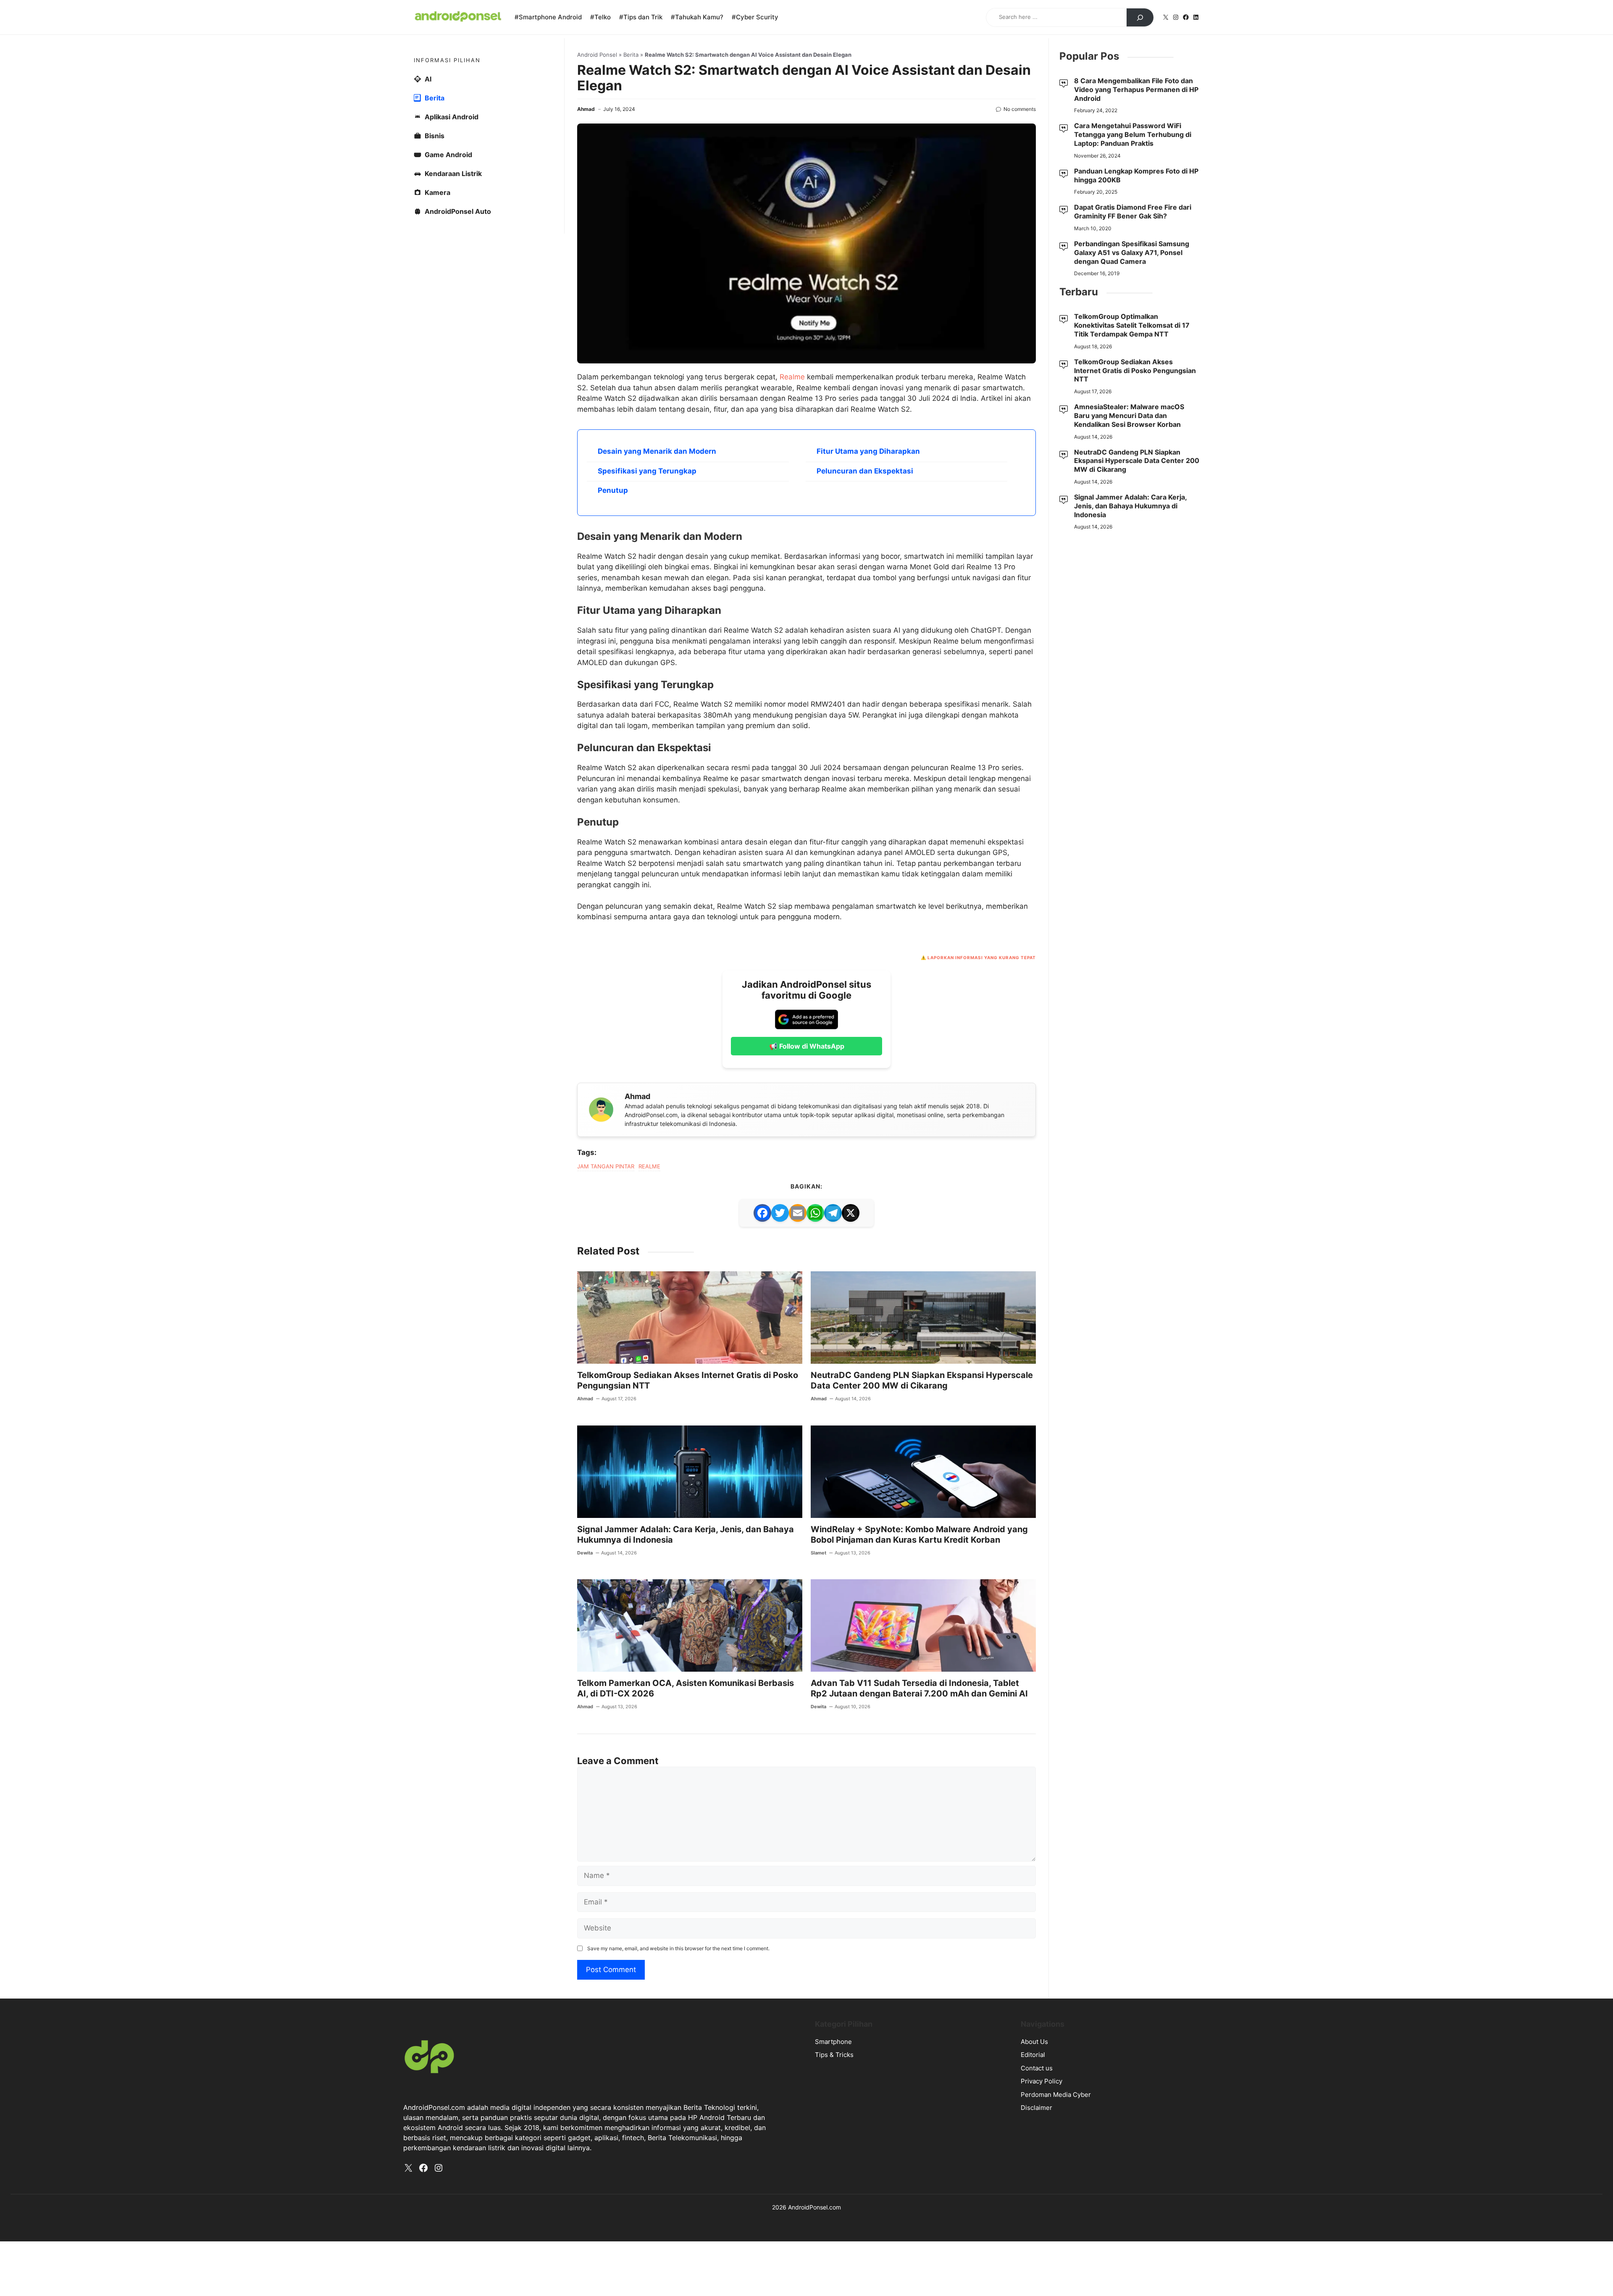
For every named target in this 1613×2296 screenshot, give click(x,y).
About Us (1034, 2042)
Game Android (448, 155)
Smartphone (833, 2042)
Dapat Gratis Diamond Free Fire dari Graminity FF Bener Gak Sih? (1133, 212)
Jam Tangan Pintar (606, 1166)
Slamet (818, 1553)
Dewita (585, 1553)
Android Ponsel (597, 55)
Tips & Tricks (834, 2055)
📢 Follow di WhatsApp (807, 1046)
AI (428, 79)
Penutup (613, 490)
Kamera (437, 192)
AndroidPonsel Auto (458, 211)
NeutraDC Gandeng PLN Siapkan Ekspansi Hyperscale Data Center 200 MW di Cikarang (922, 1380)
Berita (631, 55)
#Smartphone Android (548, 17)
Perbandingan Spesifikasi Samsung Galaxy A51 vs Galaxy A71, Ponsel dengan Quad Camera (1132, 252)
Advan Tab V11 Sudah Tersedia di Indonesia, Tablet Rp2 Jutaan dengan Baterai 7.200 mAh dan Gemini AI (919, 1688)
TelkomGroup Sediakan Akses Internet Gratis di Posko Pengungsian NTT (1135, 371)
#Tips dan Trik (641, 17)
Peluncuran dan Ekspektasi (865, 471)
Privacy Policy (1042, 2081)
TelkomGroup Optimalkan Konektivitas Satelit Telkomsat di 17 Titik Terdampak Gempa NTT (1132, 325)
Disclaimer (1036, 2108)
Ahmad (586, 109)
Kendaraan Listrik (453, 174)
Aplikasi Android (452, 117)
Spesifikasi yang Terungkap (647, 471)
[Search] (1140, 18)
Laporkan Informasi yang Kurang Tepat (982, 957)
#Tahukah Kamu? (697, 17)
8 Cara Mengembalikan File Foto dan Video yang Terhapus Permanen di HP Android (1136, 89)
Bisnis (435, 136)
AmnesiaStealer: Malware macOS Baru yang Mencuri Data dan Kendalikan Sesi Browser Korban (1129, 416)
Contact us (1037, 2068)
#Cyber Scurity (755, 17)
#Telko (600, 17)
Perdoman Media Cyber (1056, 2095)
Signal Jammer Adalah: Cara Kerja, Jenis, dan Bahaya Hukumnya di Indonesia (1130, 506)
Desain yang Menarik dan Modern (657, 451)
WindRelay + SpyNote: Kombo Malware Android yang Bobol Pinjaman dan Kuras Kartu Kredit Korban (919, 1535)
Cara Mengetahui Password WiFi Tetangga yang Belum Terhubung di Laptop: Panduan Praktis (1133, 134)
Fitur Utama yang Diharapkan (868, 451)
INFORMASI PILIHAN (447, 60)
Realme (792, 377)
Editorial (1033, 2055)
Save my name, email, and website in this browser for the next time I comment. (678, 1948)
